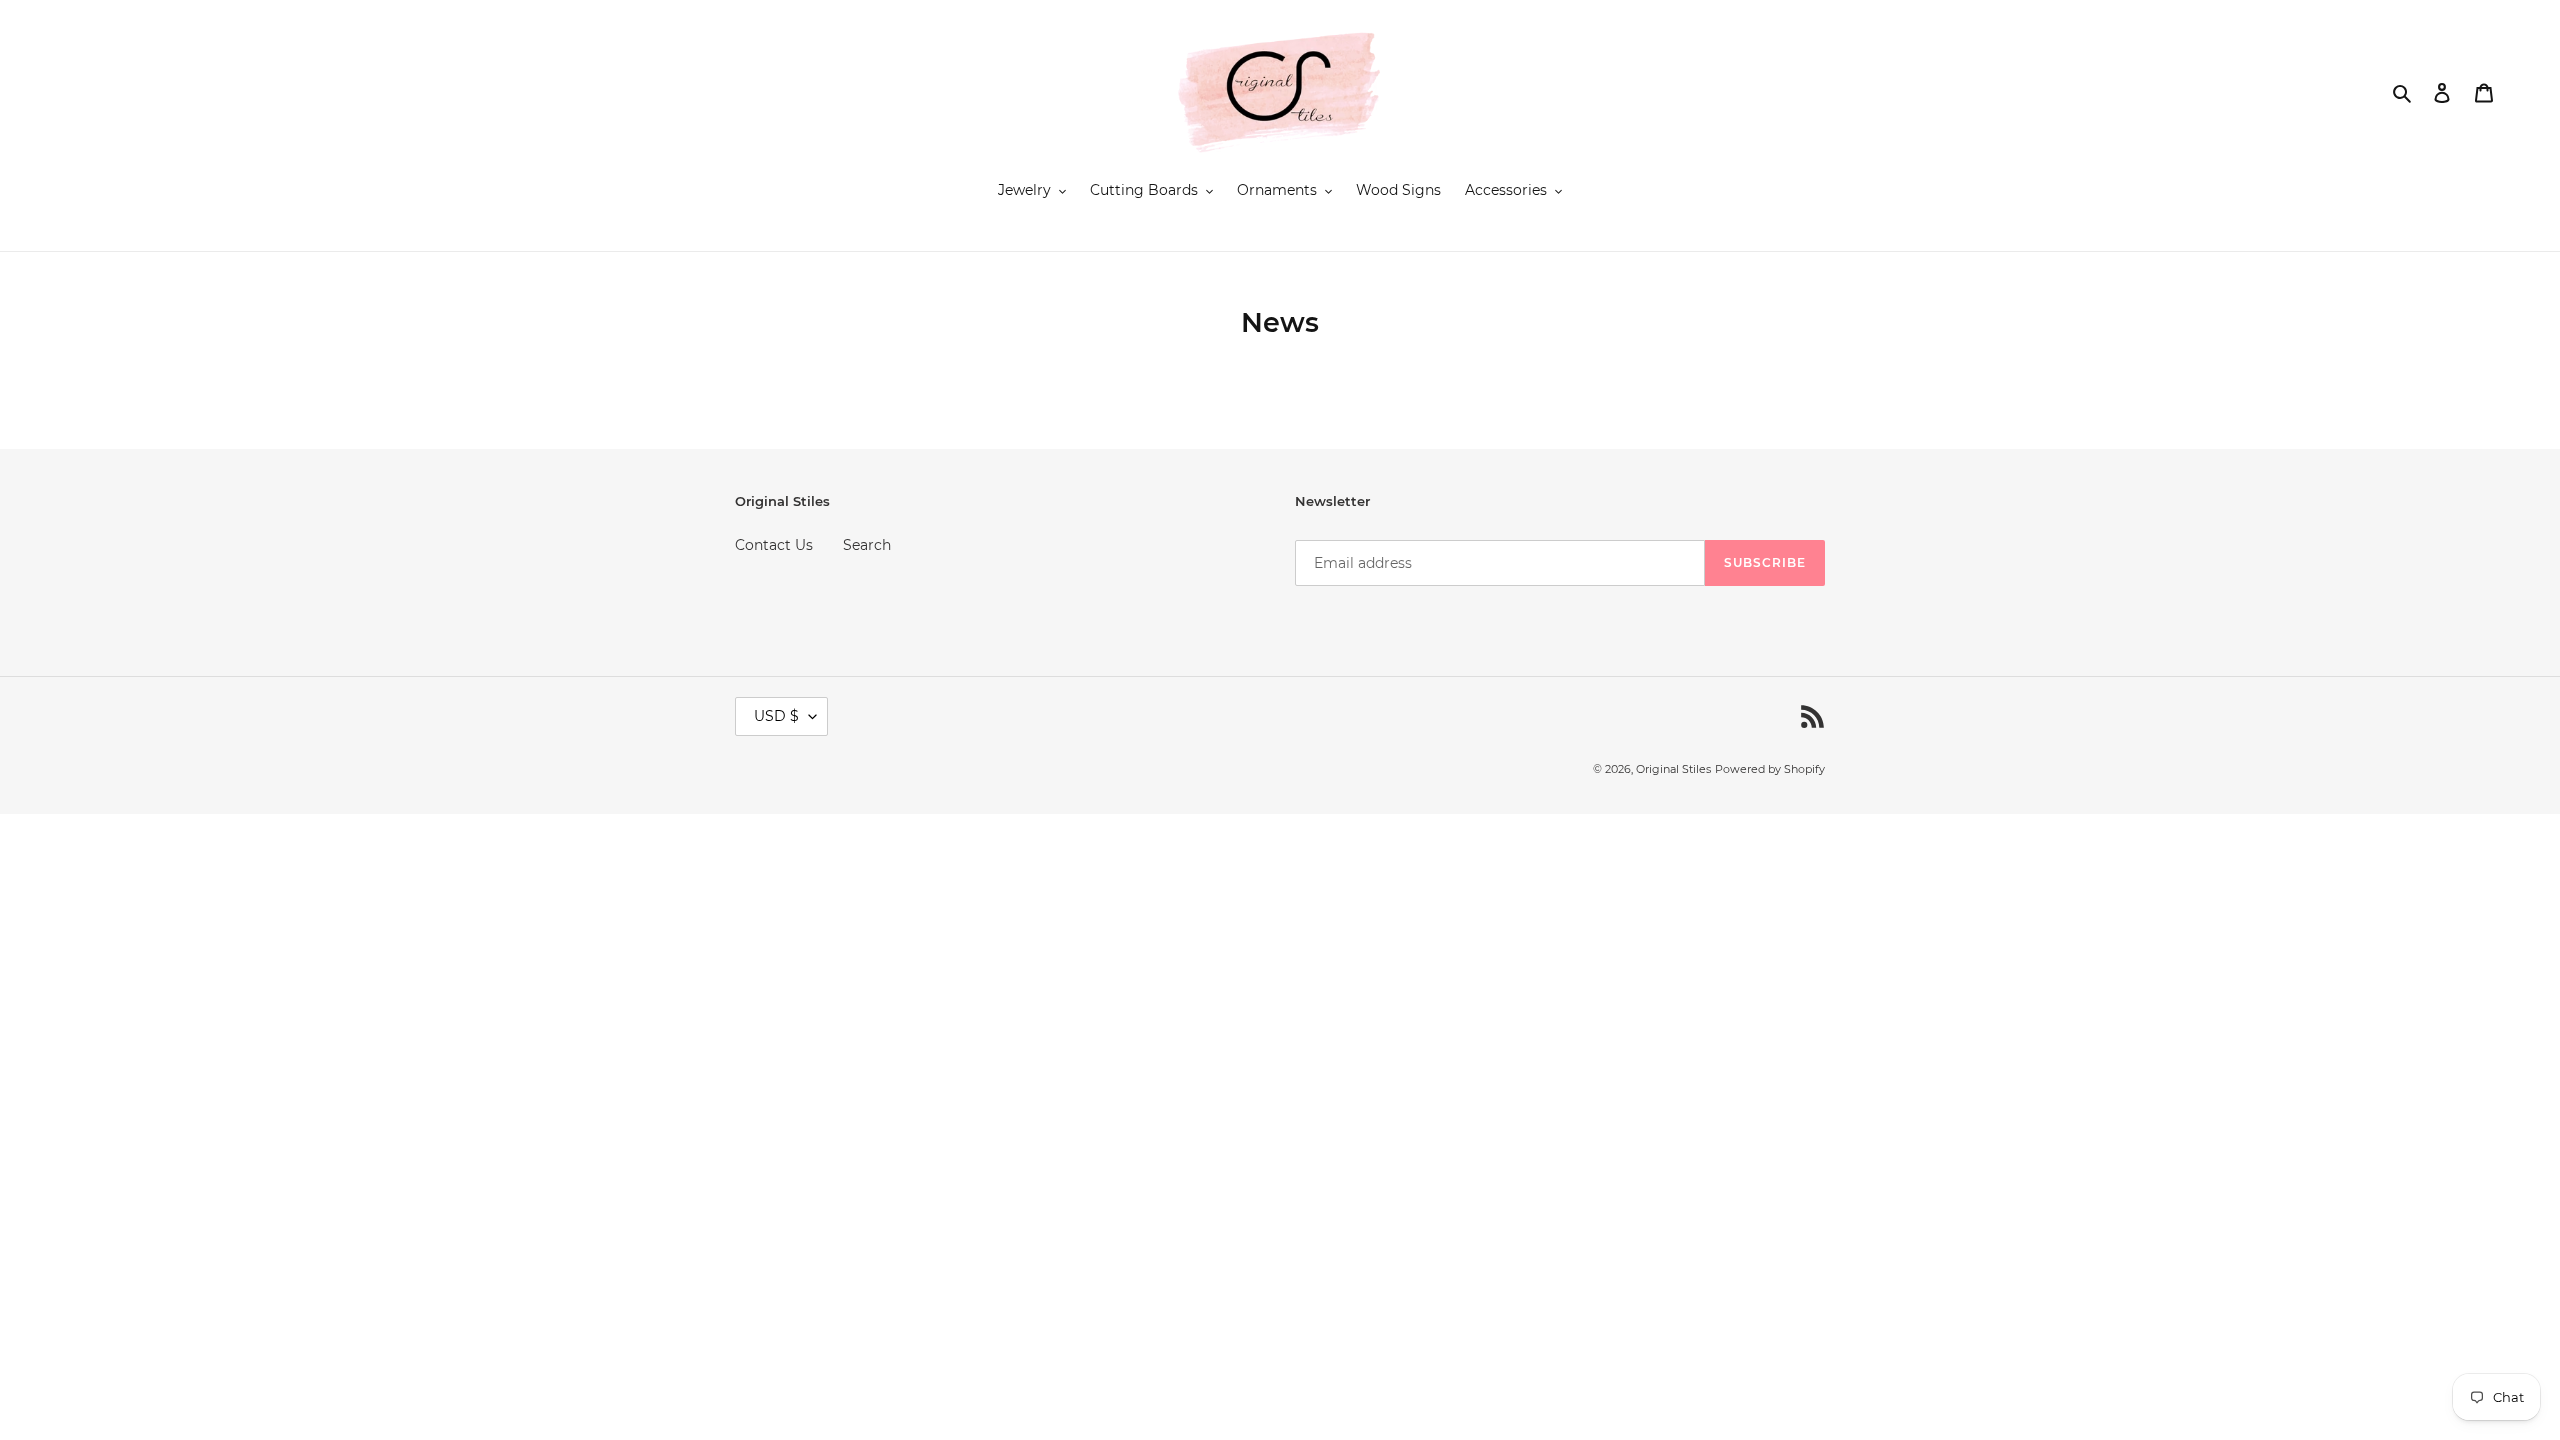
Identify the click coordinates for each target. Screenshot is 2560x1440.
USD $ (776, 716)
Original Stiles (1673, 769)
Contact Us (774, 545)
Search (867, 545)
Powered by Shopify (1770, 769)
